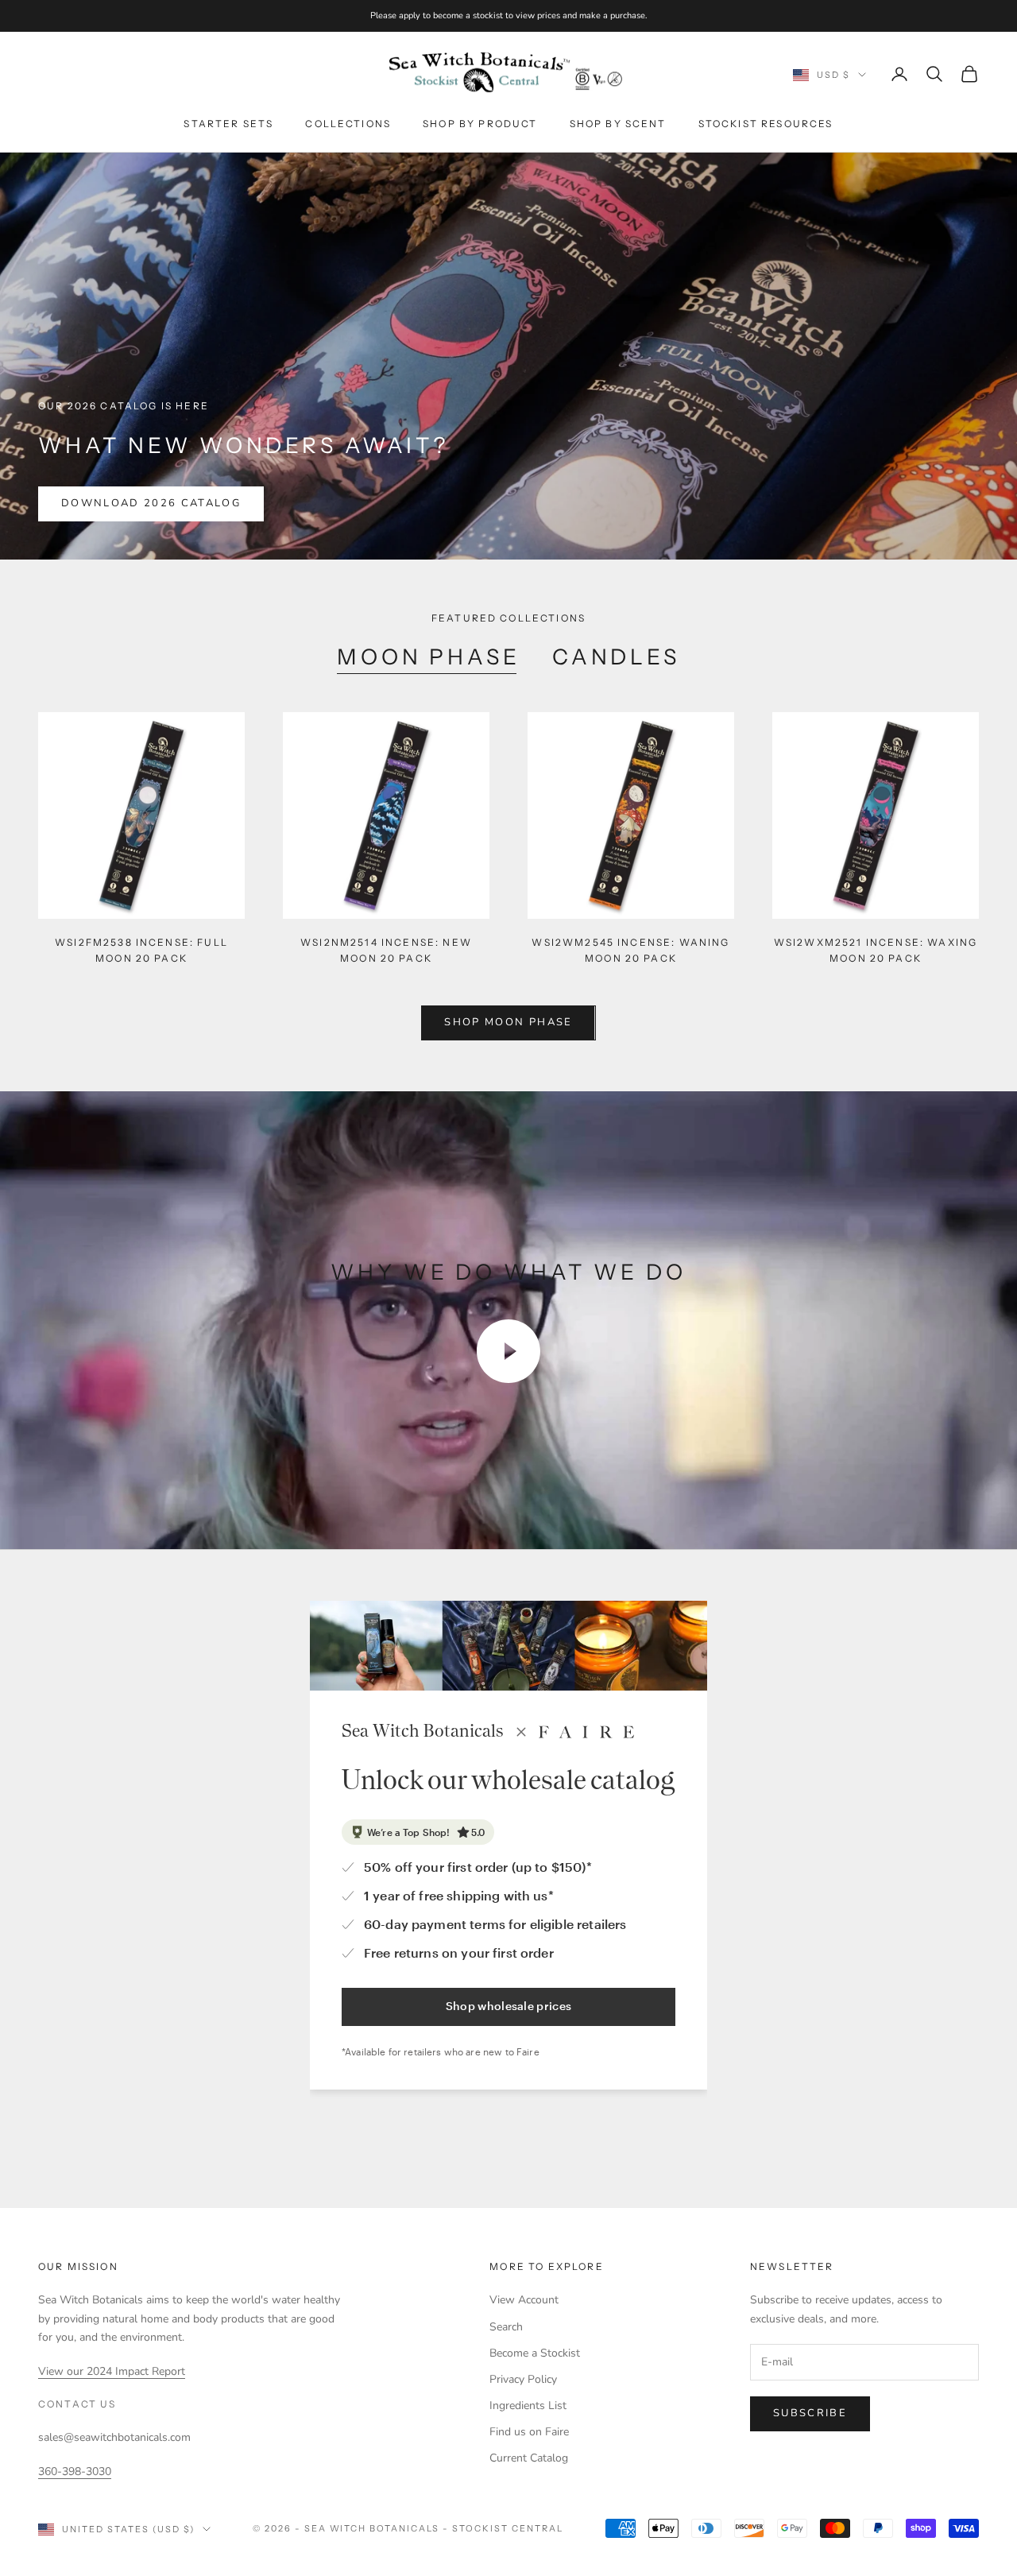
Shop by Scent (618, 124)
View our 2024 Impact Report (112, 2371)
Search (506, 2327)
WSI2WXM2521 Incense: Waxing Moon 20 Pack (876, 950)
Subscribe (810, 2413)
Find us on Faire (529, 2432)
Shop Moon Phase (508, 1022)
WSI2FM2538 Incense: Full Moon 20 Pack (141, 950)
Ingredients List (528, 2406)
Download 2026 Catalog (151, 503)
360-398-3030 (75, 2471)
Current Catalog (529, 2458)
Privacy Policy (523, 2379)
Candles (616, 657)
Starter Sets (228, 124)
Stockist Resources (766, 124)
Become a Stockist (535, 2353)
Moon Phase (429, 657)
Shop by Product (480, 124)
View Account (524, 2300)
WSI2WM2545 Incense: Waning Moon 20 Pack (630, 950)
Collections (348, 124)
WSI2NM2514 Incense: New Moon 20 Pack (386, 950)
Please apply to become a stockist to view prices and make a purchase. (509, 15)
